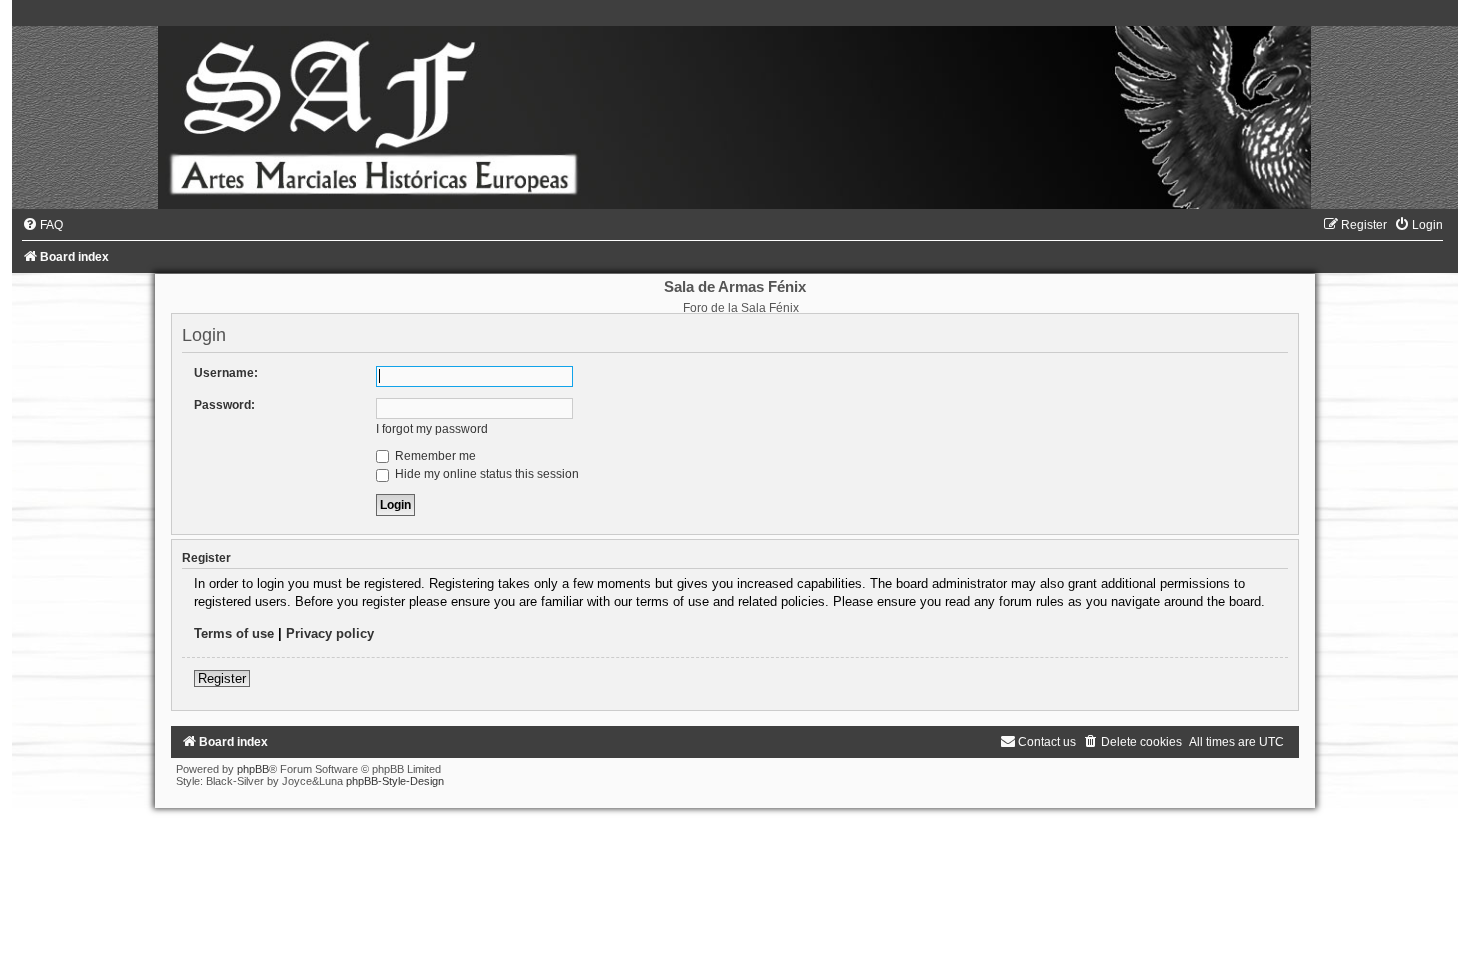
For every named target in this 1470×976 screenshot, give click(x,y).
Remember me (434, 456)
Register (222, 678)
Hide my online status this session (485, 474)
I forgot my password (432, 429)
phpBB (253, 769)
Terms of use (234, 633)
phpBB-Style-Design (395, 781)
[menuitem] (42, 225)
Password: (224, 405)
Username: (226, 373)
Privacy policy (330, 633)
